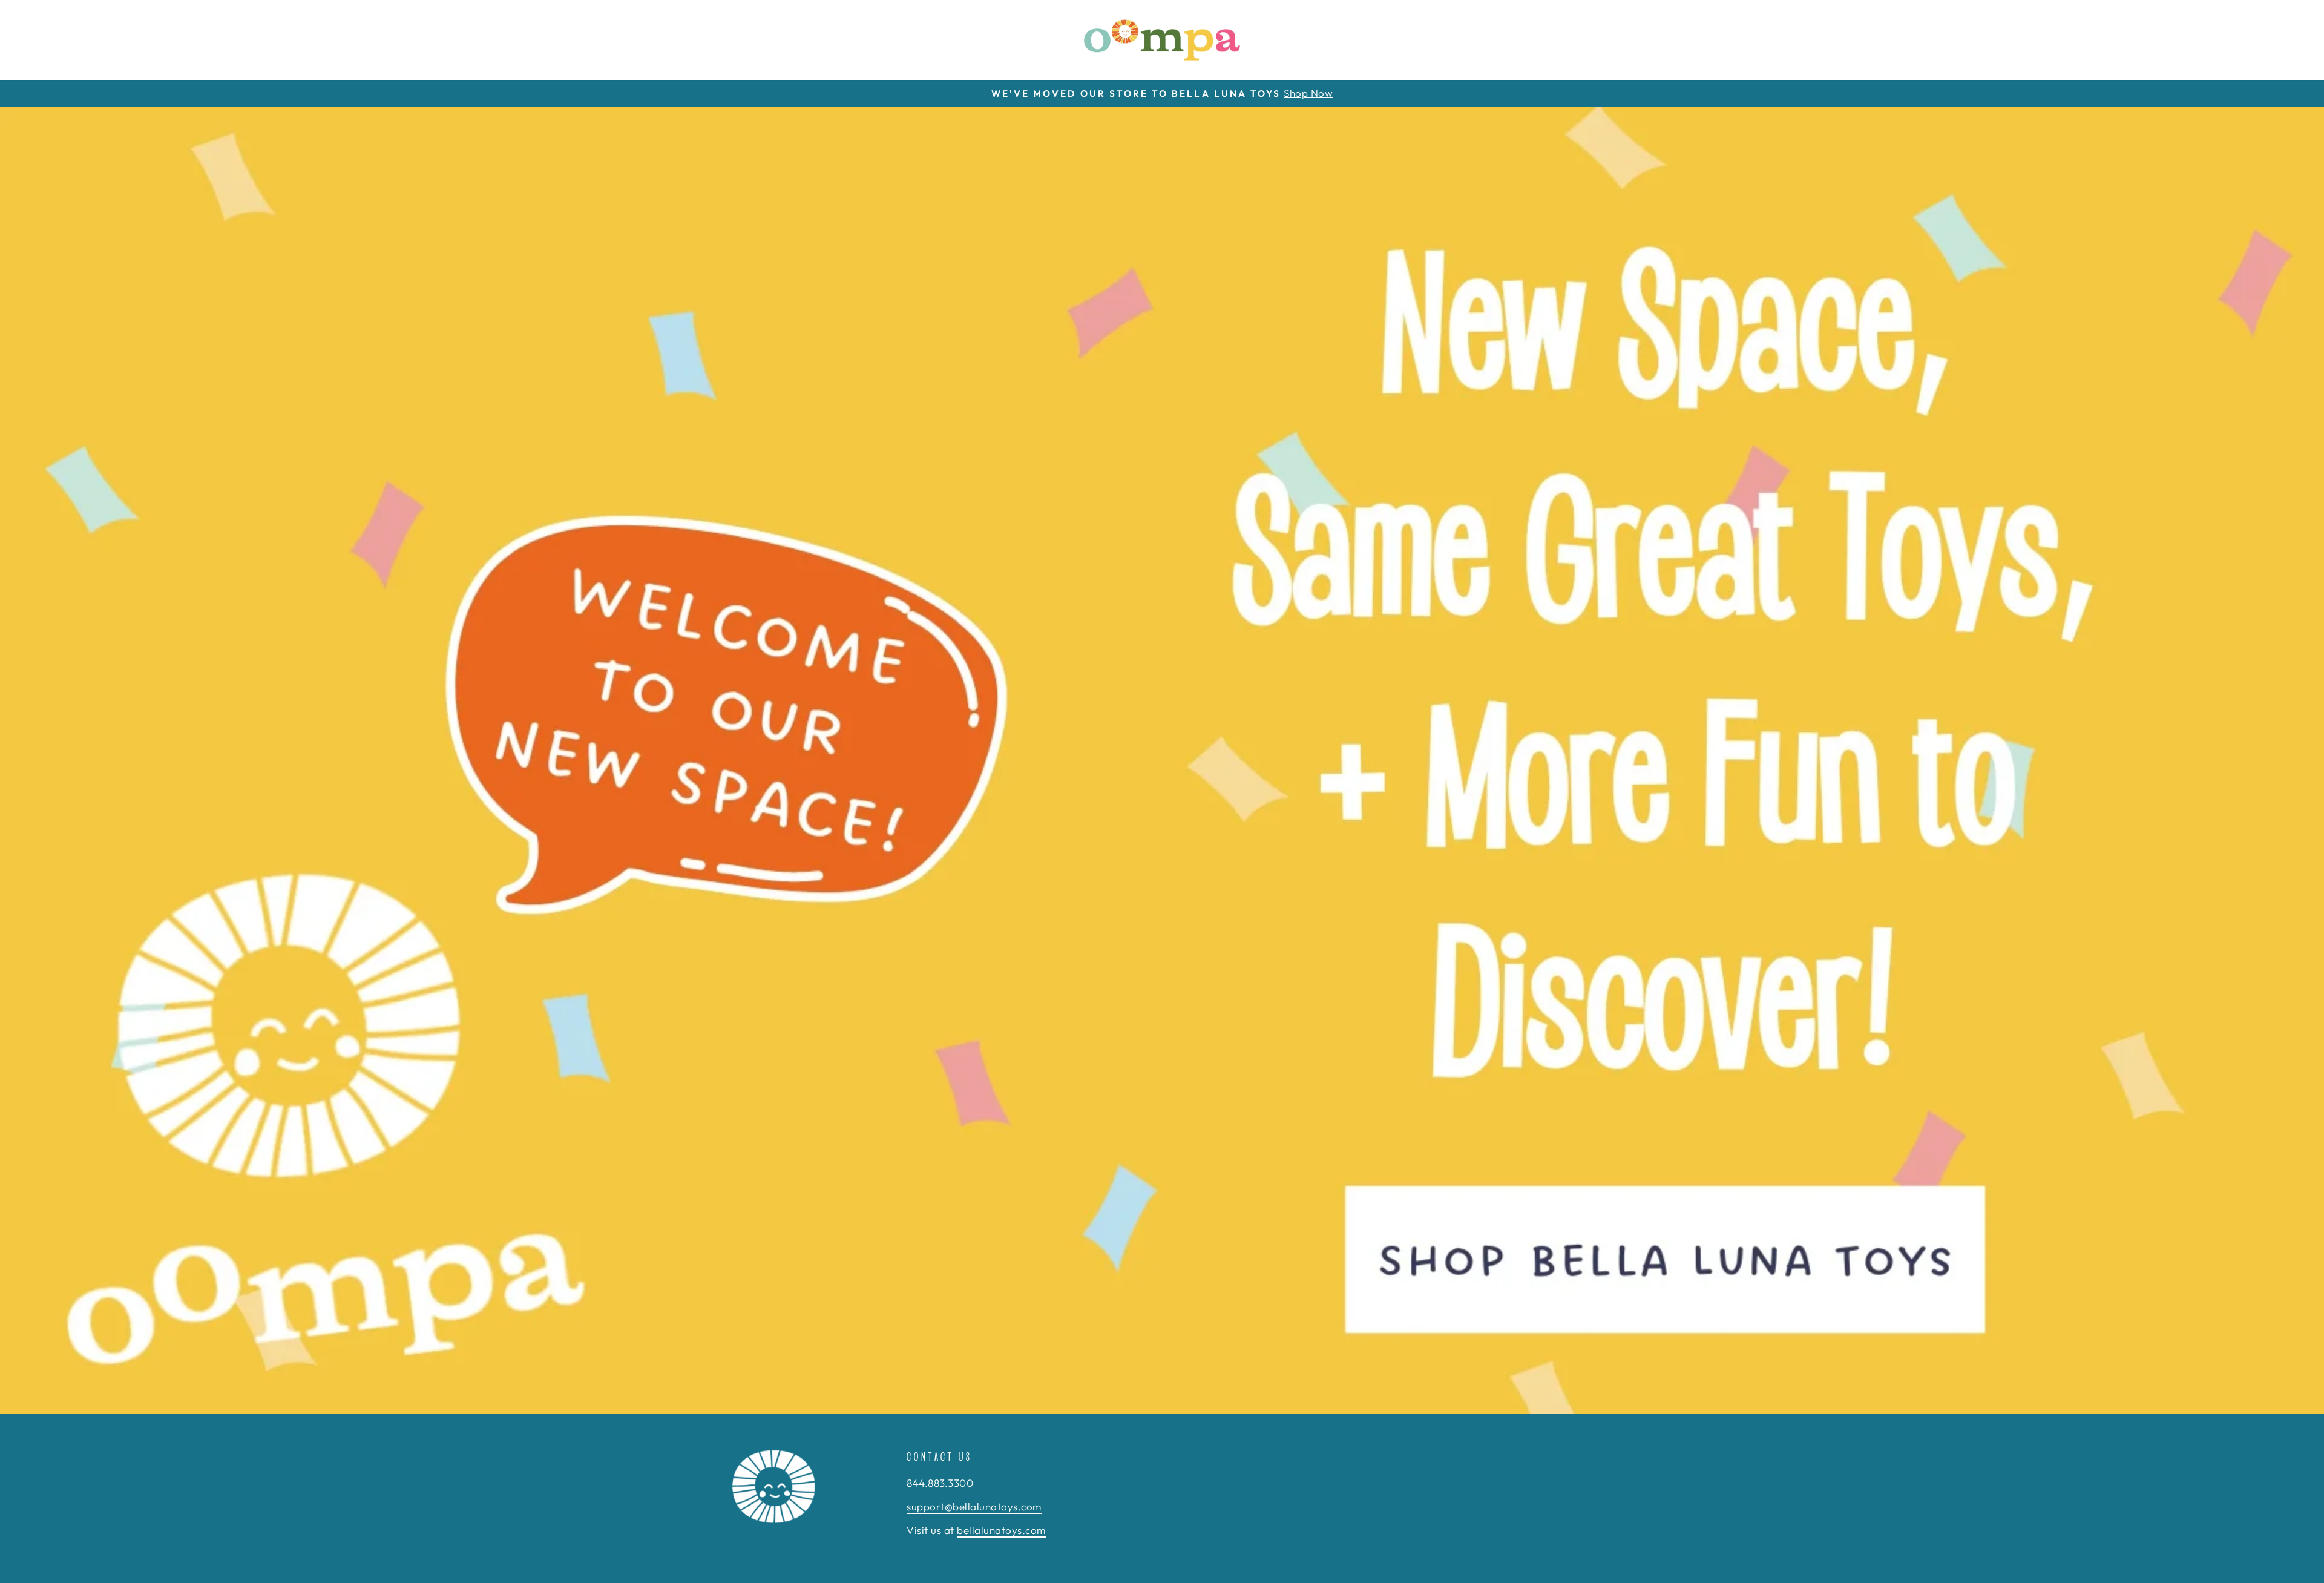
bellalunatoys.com (1001, 1530)
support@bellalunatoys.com (974, 1506)
